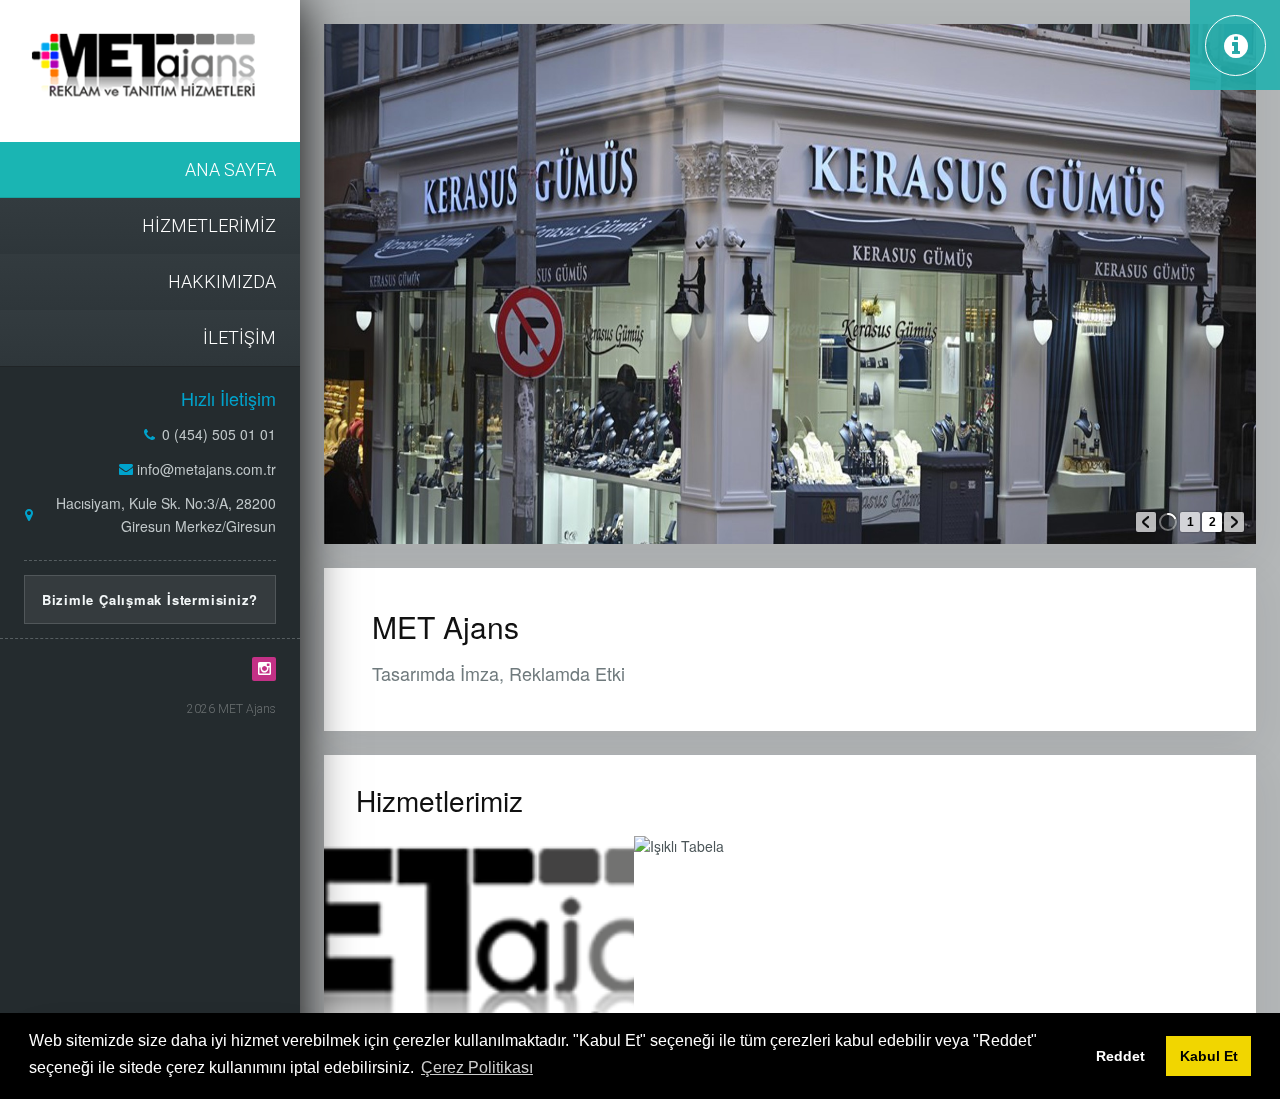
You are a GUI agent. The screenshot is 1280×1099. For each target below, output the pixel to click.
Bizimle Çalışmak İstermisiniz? (150, 599)
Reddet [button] (1120, 1056)
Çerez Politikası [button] (477, 1067)
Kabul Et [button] (1209, 1056)
